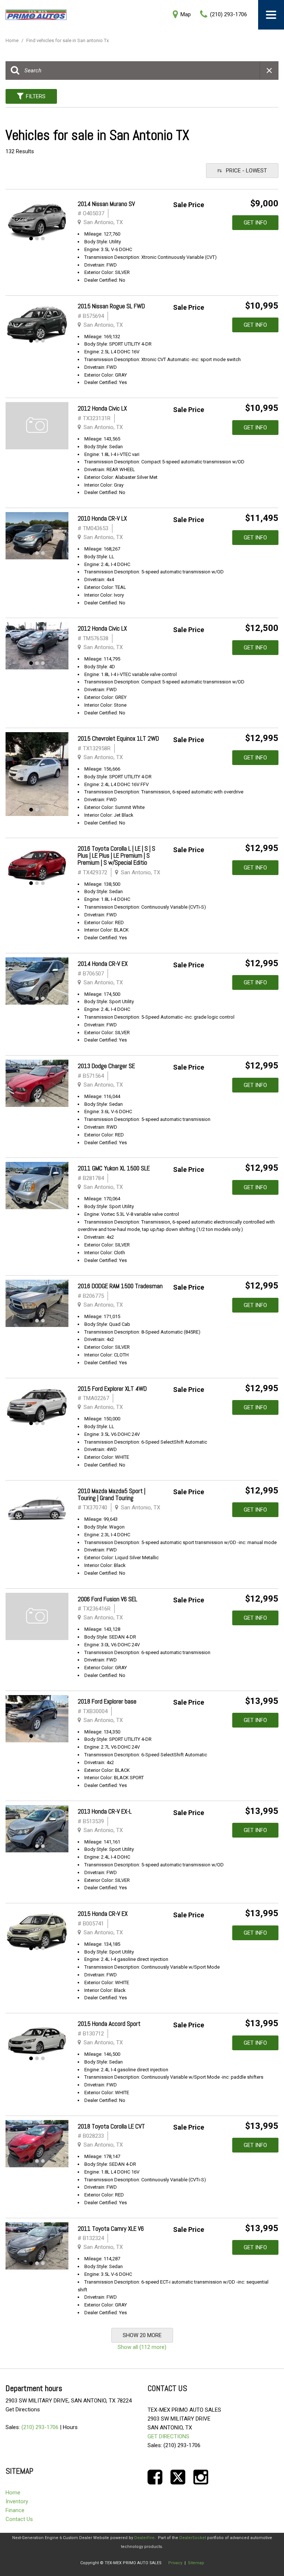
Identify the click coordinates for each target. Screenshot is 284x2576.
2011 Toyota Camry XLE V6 (111, 2229)
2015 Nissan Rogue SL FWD (111, 306)
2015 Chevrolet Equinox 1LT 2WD (118, 738)
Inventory (17, 2501)
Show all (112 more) (142, 2347)
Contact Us (19, 2519)
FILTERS (36, 96)
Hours (70, 2427)
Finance (15, 2510)
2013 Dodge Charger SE (106, 1066)
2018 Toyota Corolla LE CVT (111, 2126)
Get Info (255, 223)
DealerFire (144, 2538)
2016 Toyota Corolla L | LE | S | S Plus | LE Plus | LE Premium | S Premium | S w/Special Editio (116, 855)
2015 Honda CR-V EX (103, 1914)
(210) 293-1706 (40, 2427)
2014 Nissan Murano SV (106, 204)
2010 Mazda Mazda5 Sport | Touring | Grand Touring (111, 1494)
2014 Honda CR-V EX (103, 964)
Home (13, 40)
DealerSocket (193, 2538)
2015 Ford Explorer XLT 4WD (112, 1389)
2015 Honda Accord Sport (109, 2024)
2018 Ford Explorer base (107, 1701)
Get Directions (23, 2409)
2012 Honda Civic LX (102, 408)
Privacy (175, 2563)
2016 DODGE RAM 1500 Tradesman (120, 1286)
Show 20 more (142, 2335)
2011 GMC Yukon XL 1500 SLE (114, 1168)
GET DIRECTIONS (168, 2436)
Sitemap (196, 2563)
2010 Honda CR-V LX (102, 518)
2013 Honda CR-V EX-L (105, 1811)
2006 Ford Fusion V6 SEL (107, 1599)
